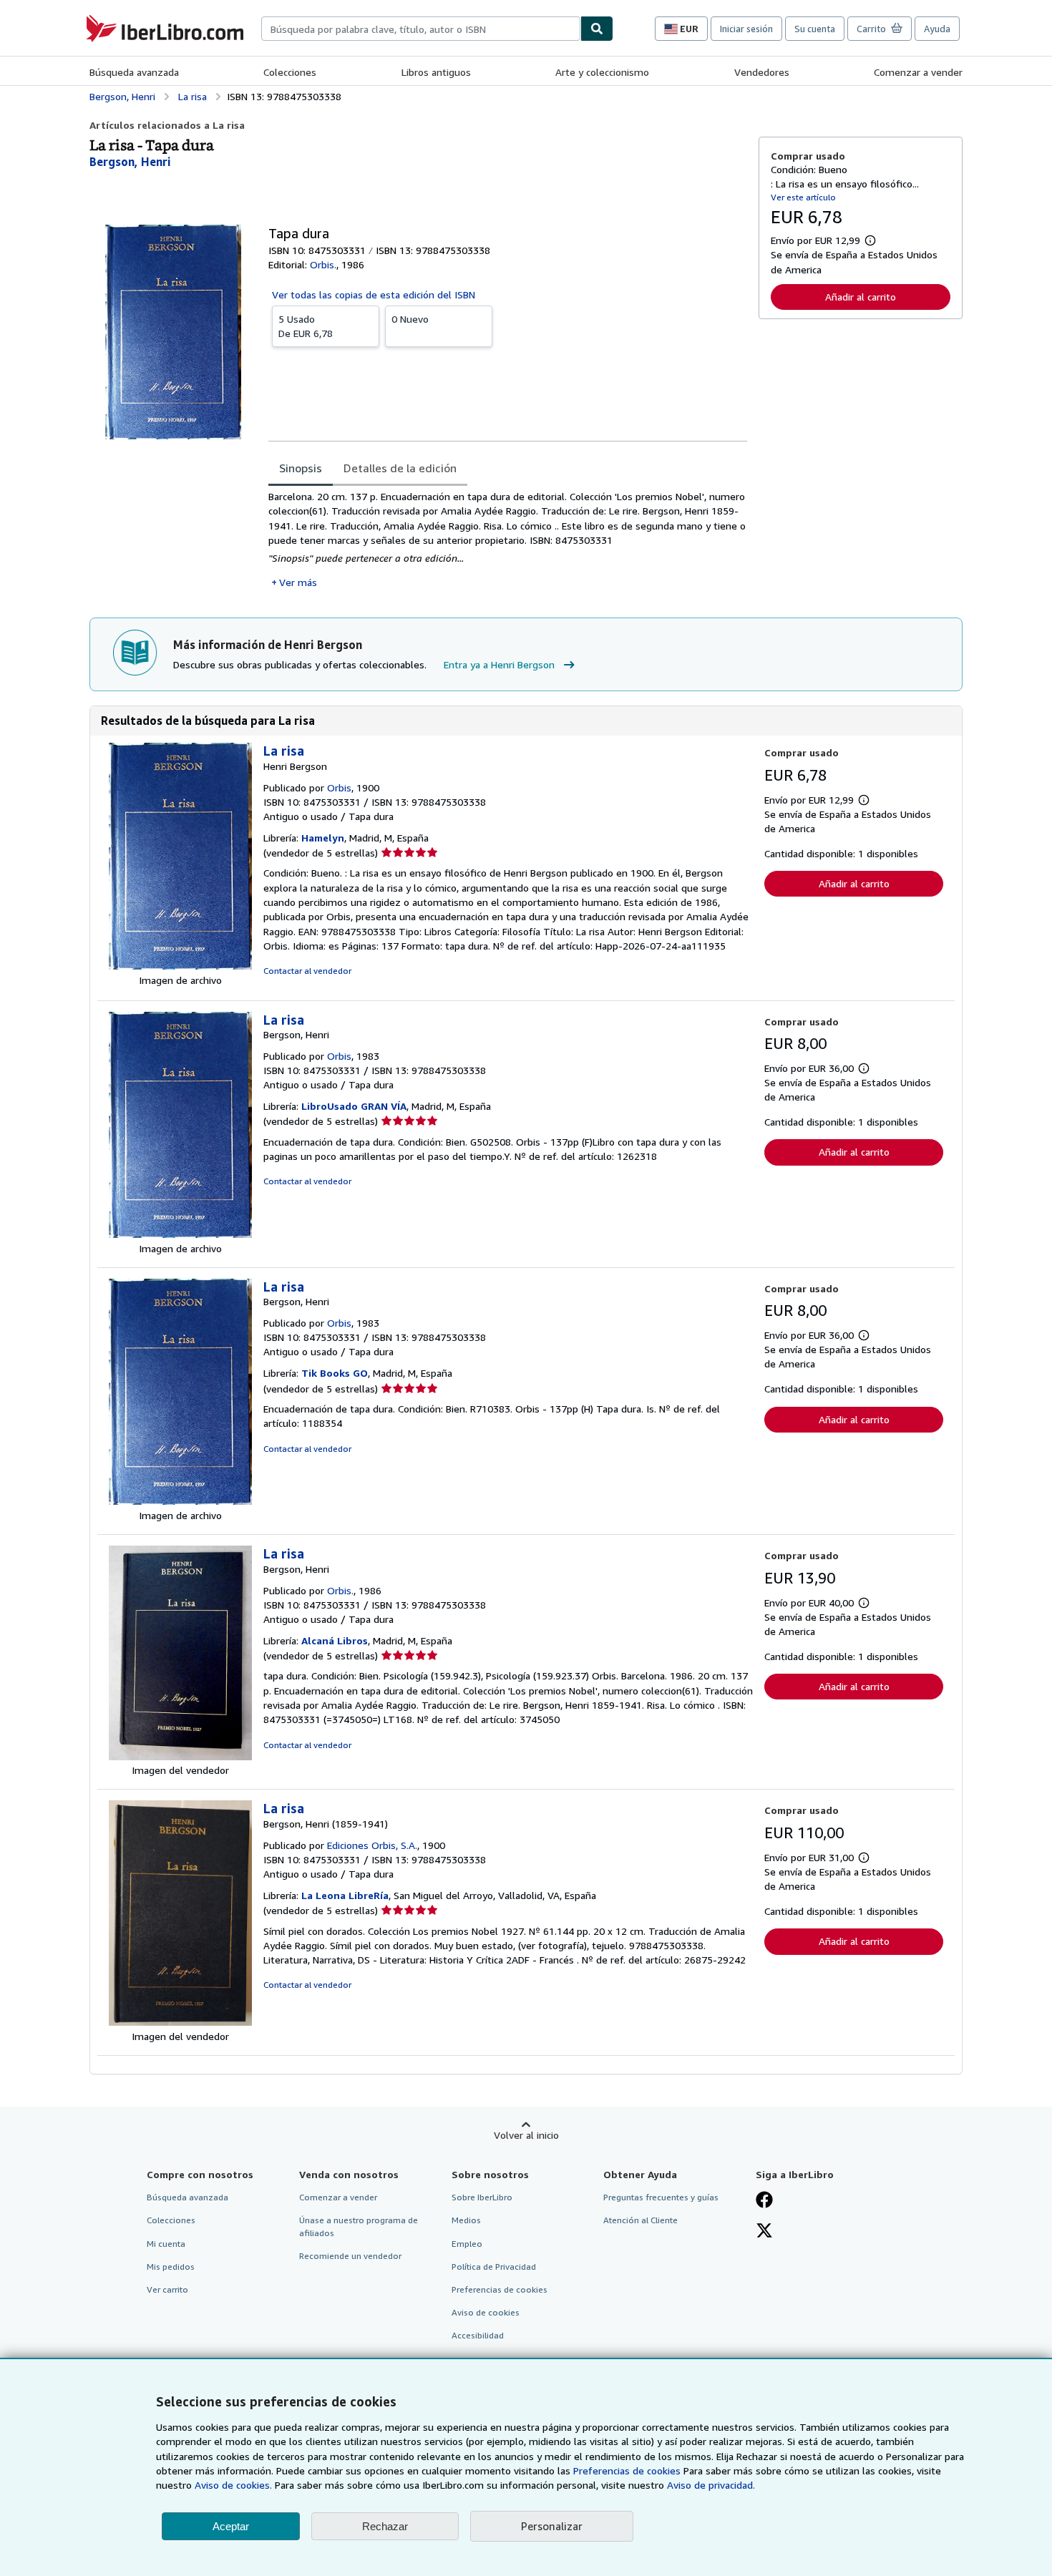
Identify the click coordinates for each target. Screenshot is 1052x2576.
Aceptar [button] (231, 2526)
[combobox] (421, 29)
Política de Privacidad (494, 2267)
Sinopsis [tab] (301, 468)
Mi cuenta (166, 2244)
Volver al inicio (526, 2135)
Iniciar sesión (746, 29)
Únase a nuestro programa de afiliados (359, 2226)
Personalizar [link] (552, 2526)
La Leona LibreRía (345, 1895)
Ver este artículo (803, 197)
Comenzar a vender (918, 72)
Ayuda (937, 29)
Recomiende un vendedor (350, 2256)
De (306, 326)
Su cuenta (815, 29)
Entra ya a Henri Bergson (499, 664)
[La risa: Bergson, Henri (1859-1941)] (180, 2022)
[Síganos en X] (764, 2232)
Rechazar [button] (385, 2526)
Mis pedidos (171, 2267)
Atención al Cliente (641, 2220)
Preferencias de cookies (627, 2470)
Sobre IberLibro (482, 2197)
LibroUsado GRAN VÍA (354, 1106)
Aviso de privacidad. (711, 2485)
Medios (466, 2220)
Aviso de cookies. (233, 2485)
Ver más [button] (298, 582)
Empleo (467, 2244)
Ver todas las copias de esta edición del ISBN (374, 294)
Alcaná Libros (335, 1640)
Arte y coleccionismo (602, 72)
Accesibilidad (478, 2335)
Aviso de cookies (486, 2312)
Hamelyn (323, 838)
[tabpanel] (508, 540)
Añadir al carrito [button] (861, 297)
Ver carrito (167, 2289)
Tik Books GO (335, 1373)
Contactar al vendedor (307, 971)
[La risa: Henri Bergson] (180, 966)
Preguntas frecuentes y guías (661, 2197)
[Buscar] (597, 29)
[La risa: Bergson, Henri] (180, 1234)
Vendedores (762, 72)
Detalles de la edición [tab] (400, 468)
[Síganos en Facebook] (764, 2201)
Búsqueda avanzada (134, 72)
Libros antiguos (436, 72)
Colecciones (290, 72)
